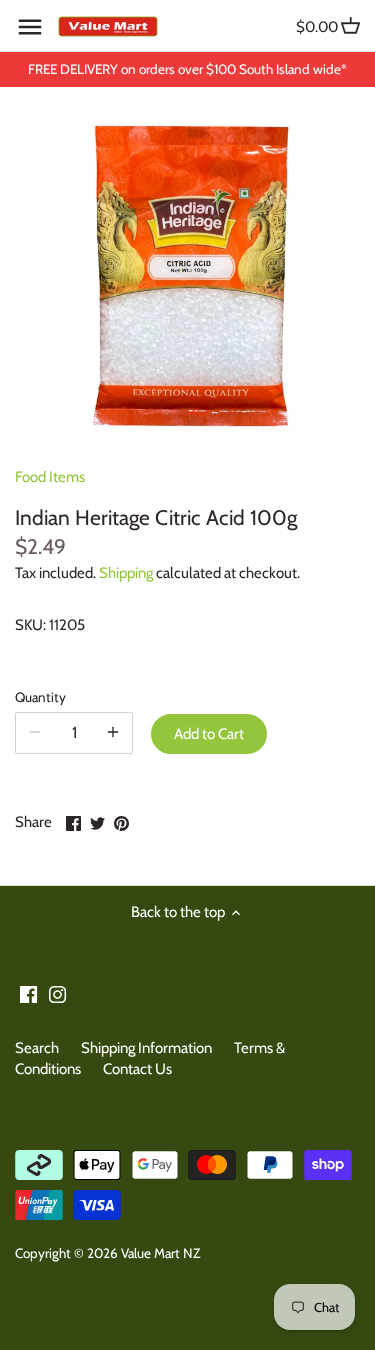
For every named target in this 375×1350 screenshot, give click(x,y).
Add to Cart (209, 734)
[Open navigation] (30, 27)
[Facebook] (28, 993)
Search (37, 1048)
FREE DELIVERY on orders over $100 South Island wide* (187, 69)
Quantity (40, 697)
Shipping (126, 573)
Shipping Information (146, 1048)
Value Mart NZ (160, 1253)
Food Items (50, 477)
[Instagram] (57, 993)
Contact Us (137, 1069)
